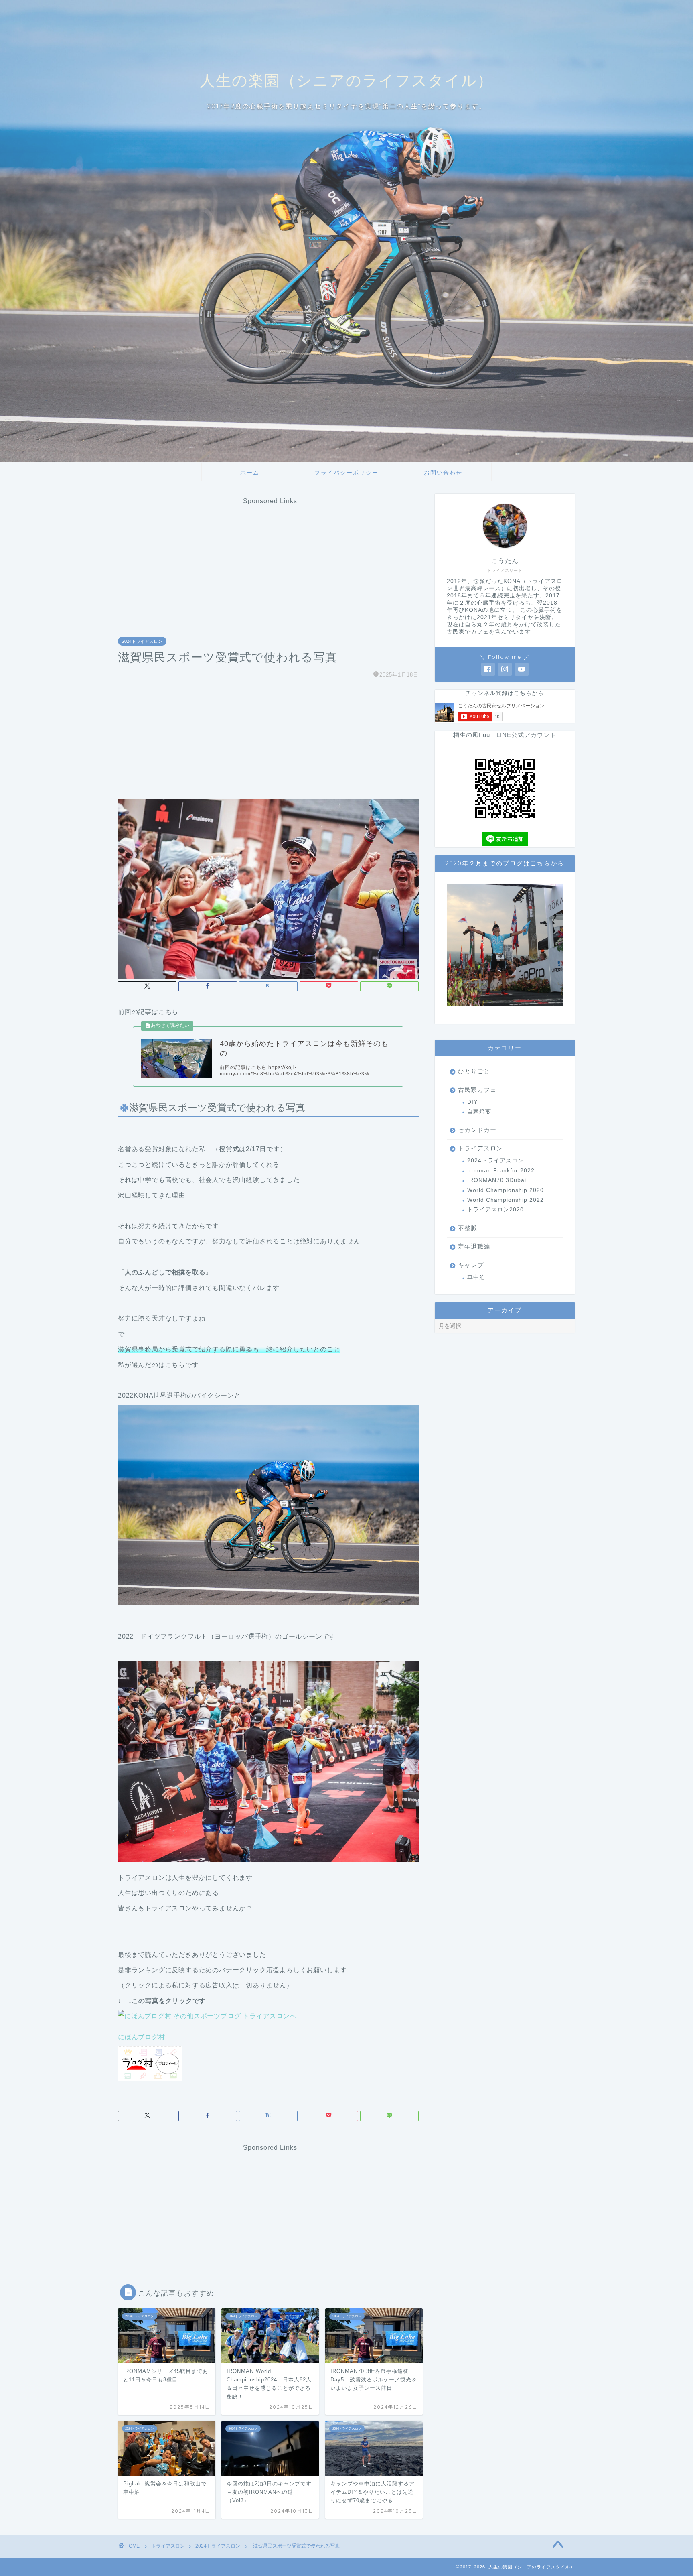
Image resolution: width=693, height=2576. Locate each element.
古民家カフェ (477, 1090)
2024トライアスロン (142, 641)
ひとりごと (474, 1071)
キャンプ (471, 1265)
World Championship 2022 (506, 1200)
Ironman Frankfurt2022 (501, 1171)
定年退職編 (474, 1246)
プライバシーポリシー (346, 473)
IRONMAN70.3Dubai (497, 1180)
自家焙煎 (479, 1112)
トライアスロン (480, 1148)
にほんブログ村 (142, 2037)
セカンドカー (477, 1130)
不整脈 (468, 1228)
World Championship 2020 (506, 1190)
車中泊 (476, 1277)
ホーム (250, 473)
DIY (472, 1102)
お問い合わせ (443, 473)
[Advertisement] (270, 561)
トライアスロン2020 (495, 1210)
